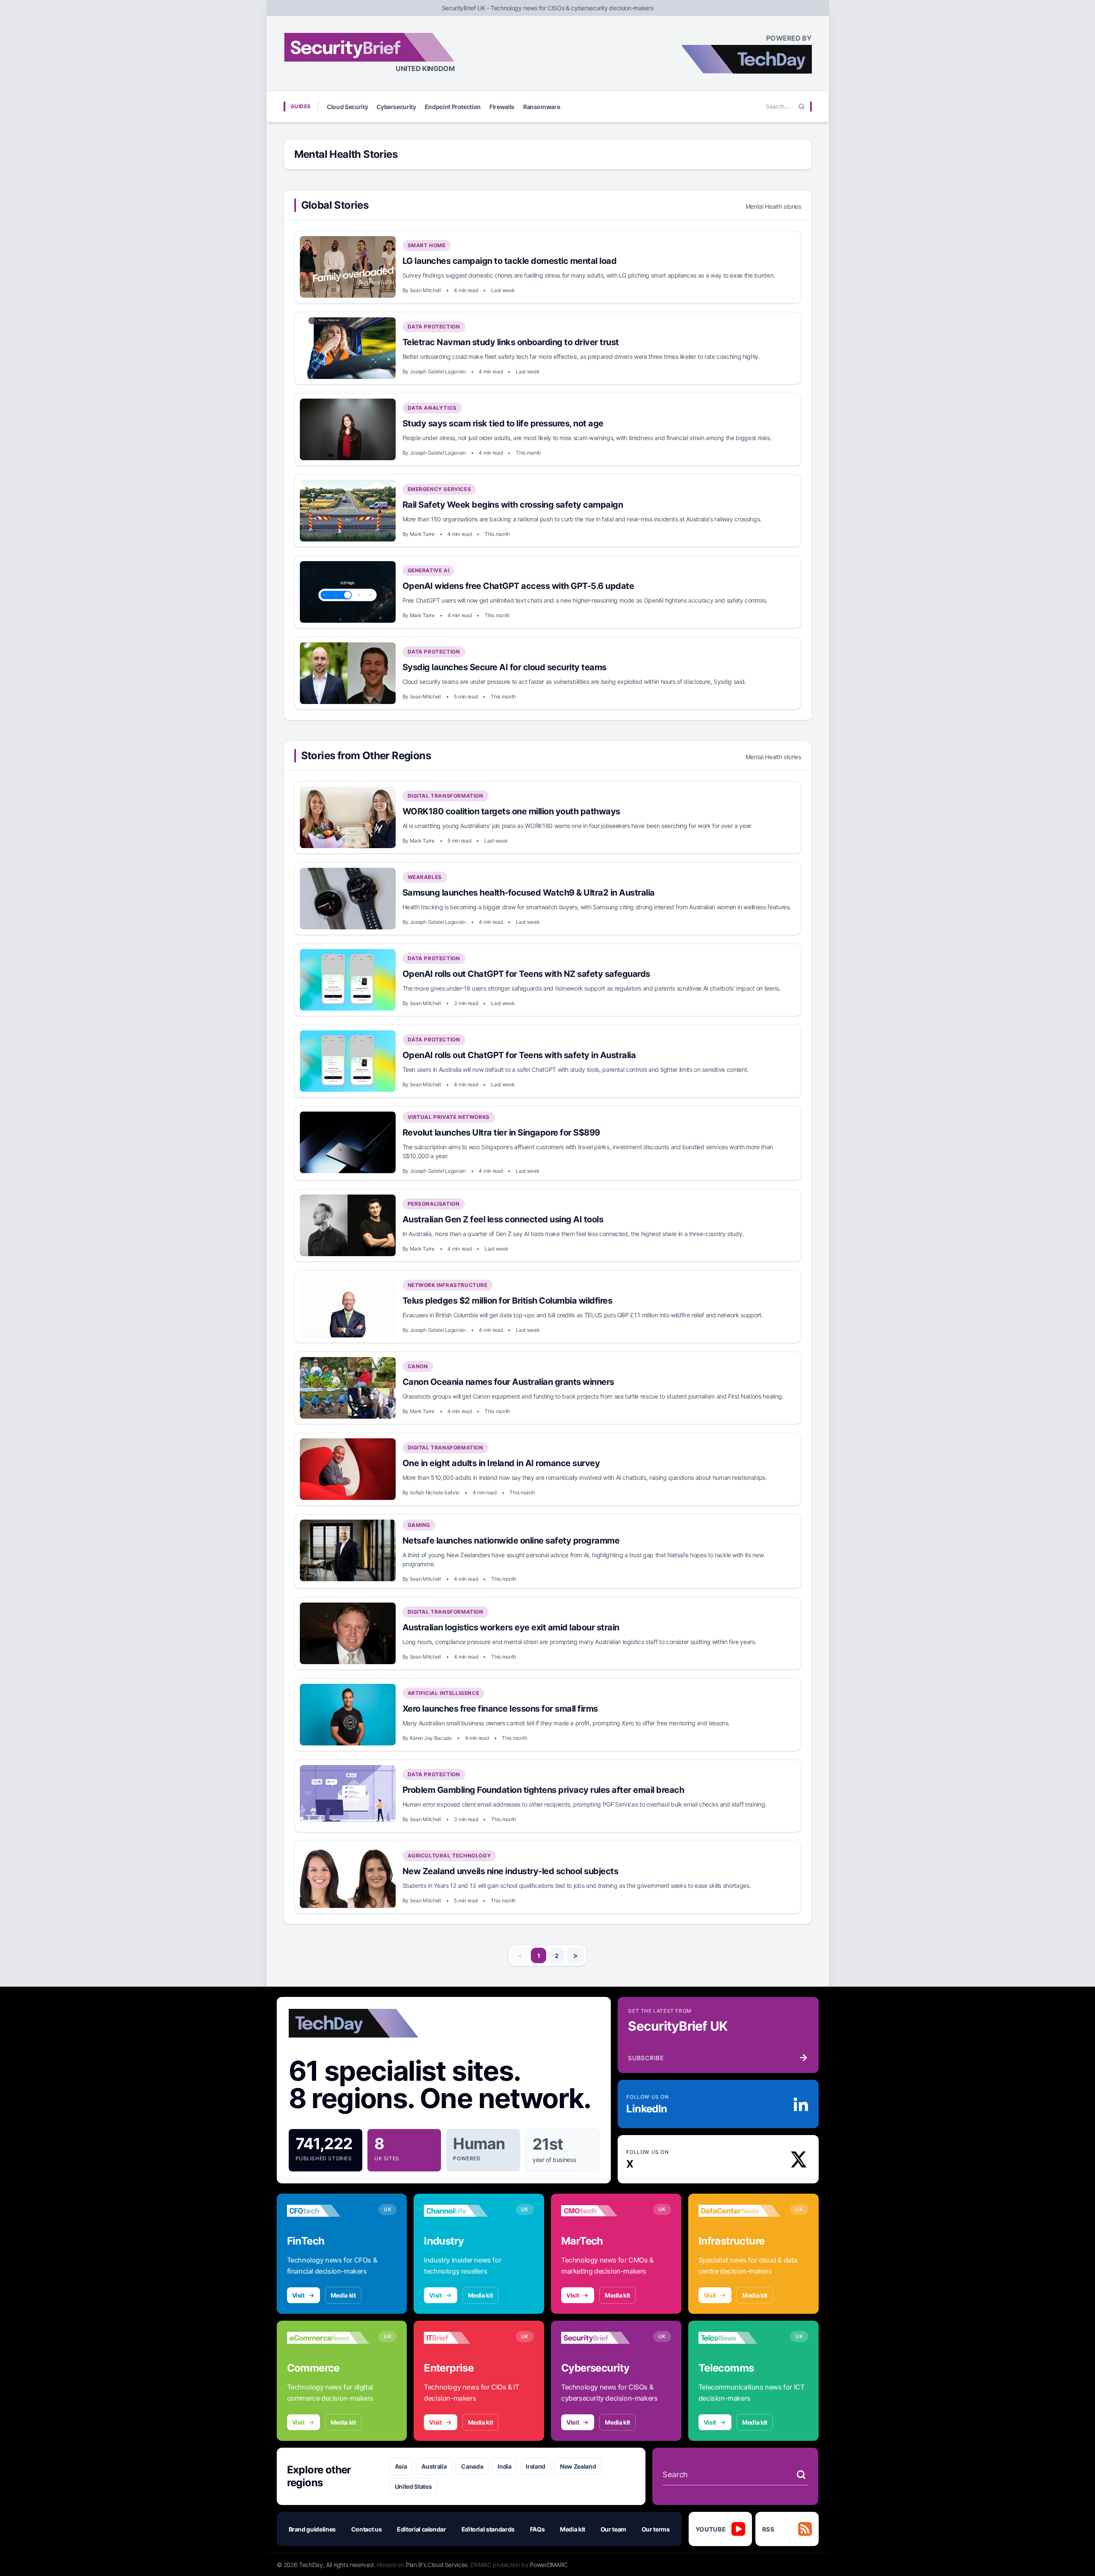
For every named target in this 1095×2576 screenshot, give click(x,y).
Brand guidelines (312, 2529)
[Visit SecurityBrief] (602, 2338)
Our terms (656, 2529)
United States (413, 2486)
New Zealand (578, 2466)
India (504, 2466)
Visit (298, 2295)
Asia (401, 2466)
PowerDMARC (549, 2565)
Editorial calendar (422, 2529)
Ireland (536, 2466)
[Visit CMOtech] (602, 2211)
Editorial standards (488, 2529)
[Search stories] (801, 2475)
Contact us (367, 2529)
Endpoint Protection (453, 107)
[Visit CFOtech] (328, 2211)
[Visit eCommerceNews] (328, 2338)
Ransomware (542, 107)
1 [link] (539, 1956)
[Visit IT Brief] (465, 2338)
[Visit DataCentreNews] (740, 2211)
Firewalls (502, 107)
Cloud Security (347, 107)
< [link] (520, 1955)
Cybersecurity (396, 107)
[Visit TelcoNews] (740, 2338)
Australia (434, 2466)
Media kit (343, 2295)
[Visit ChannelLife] (465, 2211)
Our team (613, 2529)
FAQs (537, 2529)
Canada (472, 2466)
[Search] (802, 106)
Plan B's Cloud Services (437, 2565)
